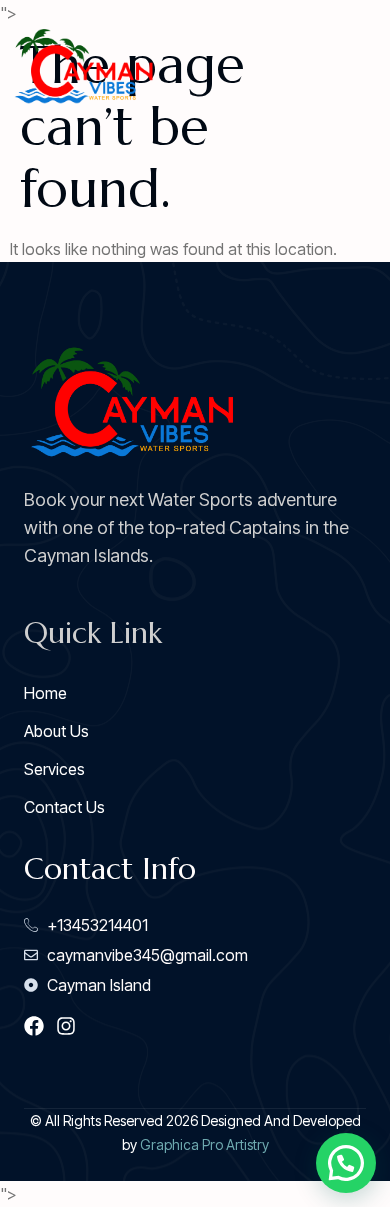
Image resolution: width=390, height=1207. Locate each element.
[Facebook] (34, 1026)
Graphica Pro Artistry (204, 1144)
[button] (346, 1163)
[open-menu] (360, 68)
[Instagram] (66, 1026)
